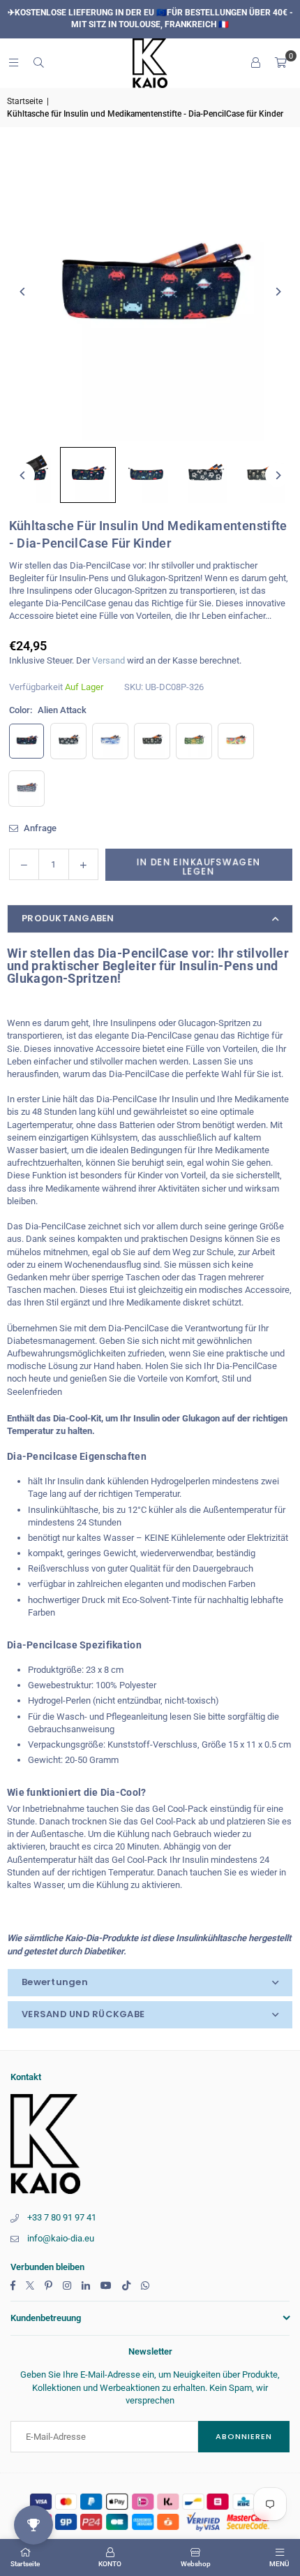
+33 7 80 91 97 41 (62, 2217)
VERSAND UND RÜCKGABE (83, 2014)
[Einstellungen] (255, 63)
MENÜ (279, 2564)
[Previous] (23, 292)
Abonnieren (244, 2436)
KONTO (110, 2564)
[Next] (277, 292)
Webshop (196, 2564)
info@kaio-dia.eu (61, 2238)
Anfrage (39, 828)
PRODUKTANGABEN (68, 918)
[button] (280, 63)
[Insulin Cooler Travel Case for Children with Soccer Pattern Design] (205, 475)
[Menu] (13, 63)
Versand (108, 660)
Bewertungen (55, 1982)
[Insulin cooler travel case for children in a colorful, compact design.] (147, 475)
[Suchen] (38, 63)
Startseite (25, 101)
